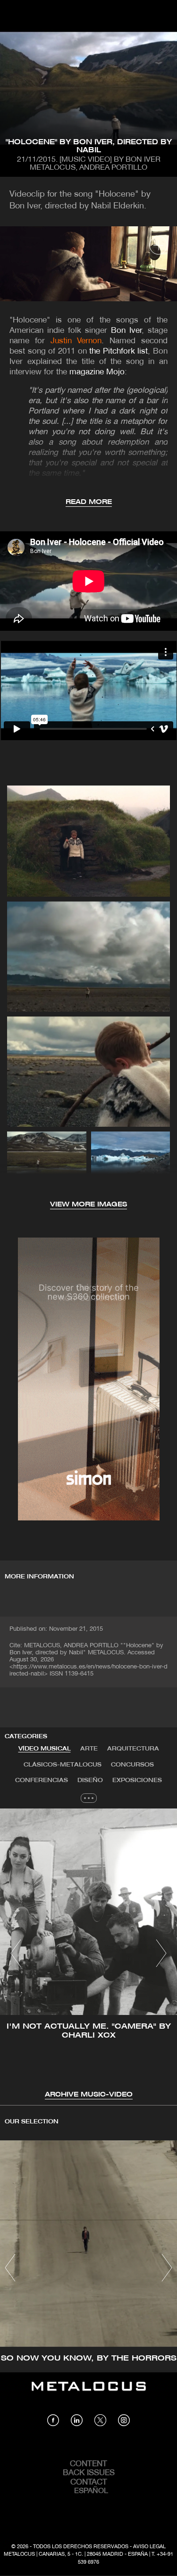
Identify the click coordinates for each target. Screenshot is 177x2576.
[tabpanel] (88, 1954)
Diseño (90, 1780)
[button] (16, 1953)
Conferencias (42, 1780)
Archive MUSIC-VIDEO (89, 2095)
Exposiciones (137, 1780)
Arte (89, 1749)
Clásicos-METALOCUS (63, 1765)
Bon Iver (126, 331)
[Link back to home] (89, 2393)
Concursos (132, 1765)
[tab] (45, 1749)
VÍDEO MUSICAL (45, 1749)
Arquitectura (133, 1749)
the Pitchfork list (118, 351)
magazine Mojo (97, 372)
